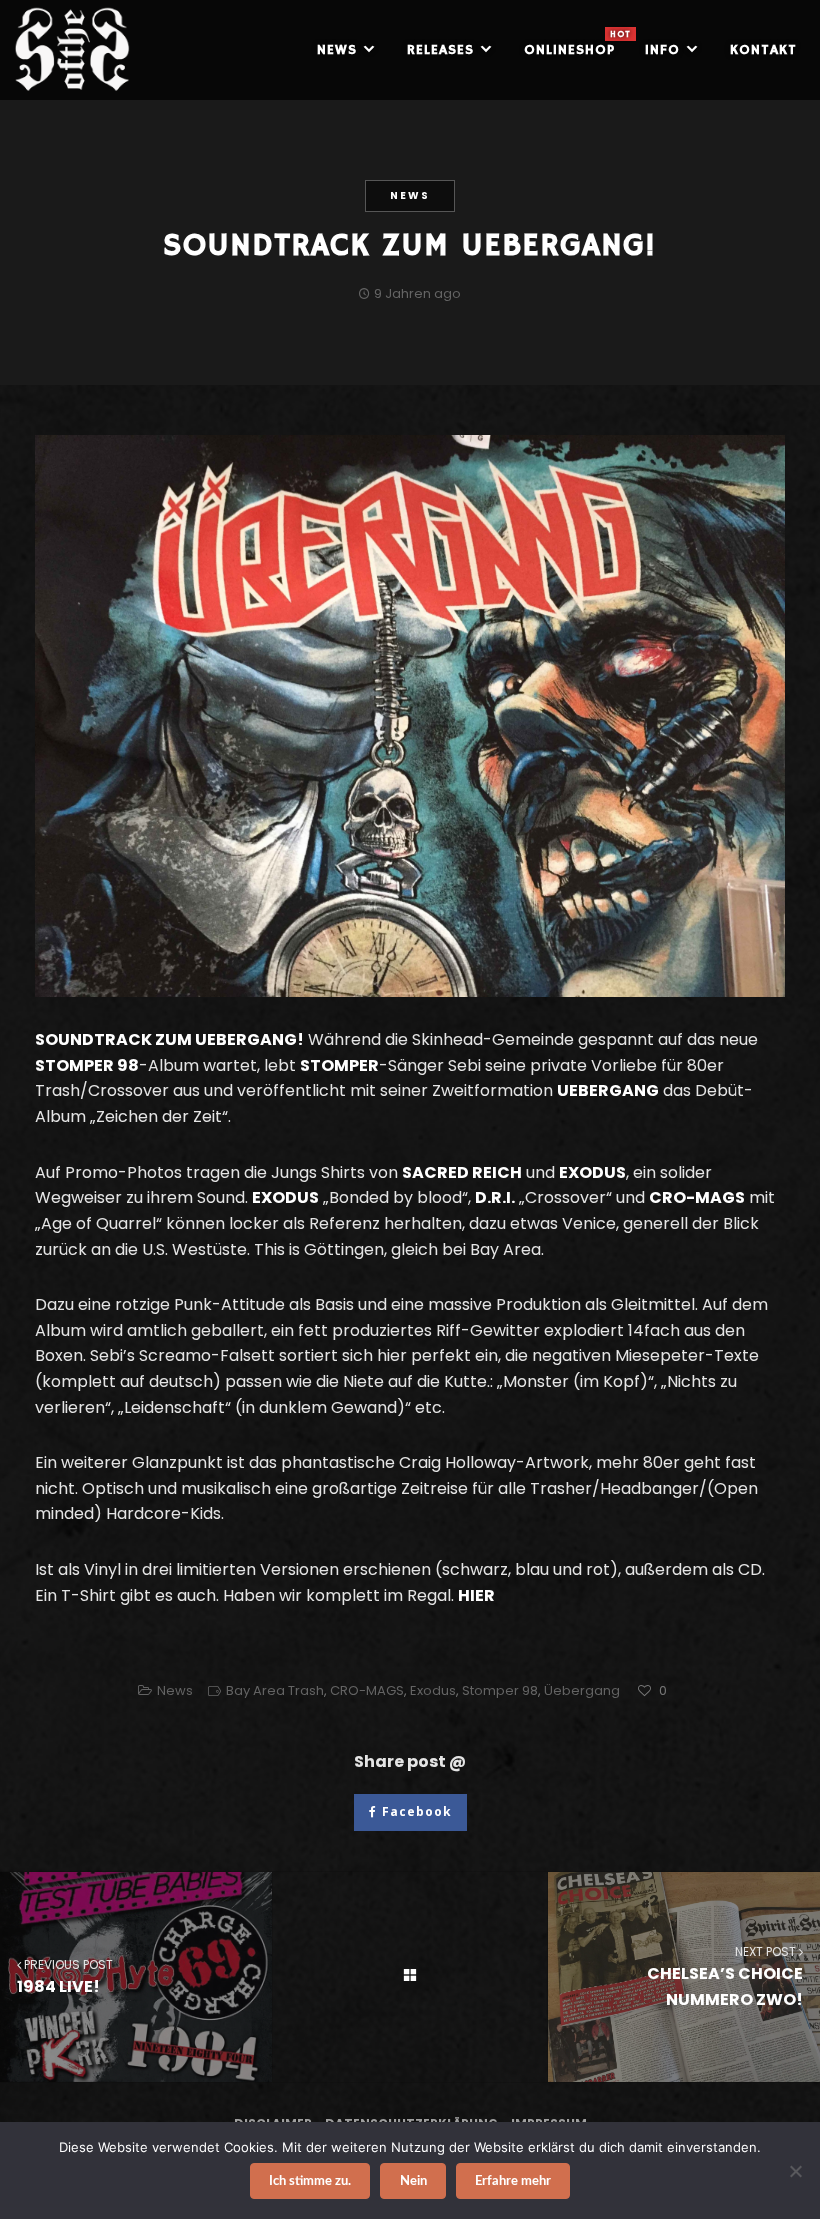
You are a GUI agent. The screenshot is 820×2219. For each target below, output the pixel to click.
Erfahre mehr (513, 2181)
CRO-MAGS (367, 1690)
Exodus (433, 1690)
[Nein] (795, 2171)
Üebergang (582, 1690)
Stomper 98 (500, 1690)
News (410, 195)
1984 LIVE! (65, 1977)
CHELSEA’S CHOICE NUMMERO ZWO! (725, 1977)
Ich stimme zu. (310, 2181)
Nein (413, 2181)
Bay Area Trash (275, 1690)
